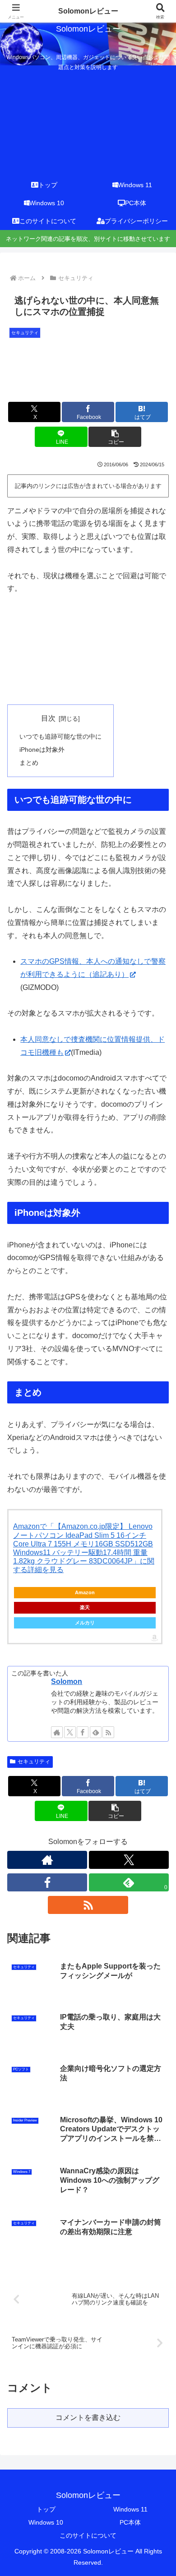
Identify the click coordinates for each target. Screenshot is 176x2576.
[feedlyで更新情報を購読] (96, 1732)
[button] (115, 437)
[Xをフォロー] (70, 1732)
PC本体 (130, 2522)
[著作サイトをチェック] (57, 1732)
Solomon (67, 1681)
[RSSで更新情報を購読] (108, 1732)
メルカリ (85, 1623)
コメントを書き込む (88, 2417)
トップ (46, 2509)
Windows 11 (130, 2509)
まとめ (29, 763)
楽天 (85, 1607)
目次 (48, 718)
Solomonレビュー (88, 11)
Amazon (85, 1592)
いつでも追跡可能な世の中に (60, 736)
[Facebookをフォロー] (83, 1732)
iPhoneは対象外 (42, 750)
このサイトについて (88, 2535)
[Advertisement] (88, 121)
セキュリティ (34, 1762)
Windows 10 (46, 2522)
